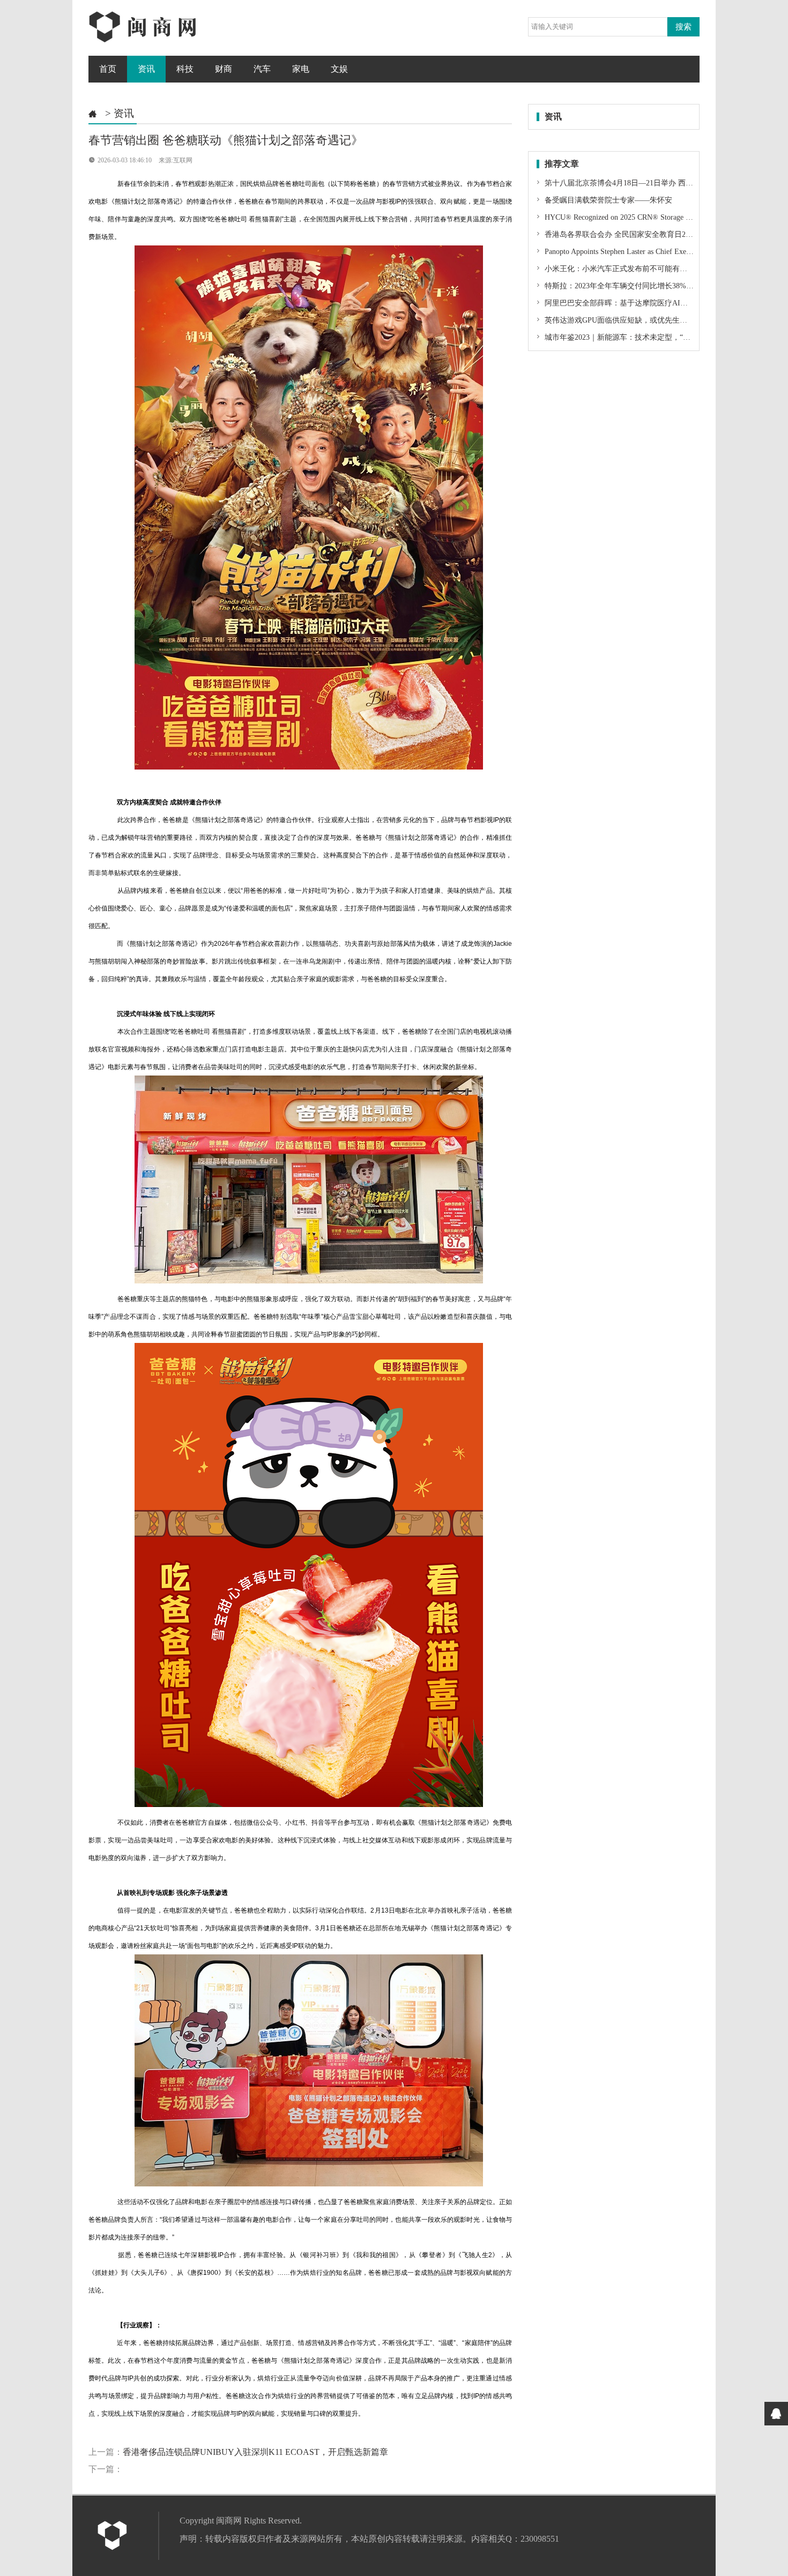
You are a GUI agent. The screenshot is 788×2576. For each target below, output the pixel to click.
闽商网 (229, 2521)
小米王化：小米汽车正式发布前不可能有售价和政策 (630, 269)
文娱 (339, 69)
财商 (224, 69)
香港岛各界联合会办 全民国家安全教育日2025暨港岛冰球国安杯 (650, 234)
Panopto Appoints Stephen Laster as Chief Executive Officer (635, 252)
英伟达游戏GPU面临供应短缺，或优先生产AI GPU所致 (635, 320)
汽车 (262, 69)
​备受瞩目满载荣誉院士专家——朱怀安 (607, 200)
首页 (108, 69)
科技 (185, 69)
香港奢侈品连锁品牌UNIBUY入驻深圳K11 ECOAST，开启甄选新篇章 (255, 2452)
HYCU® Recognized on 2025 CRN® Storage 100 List (627, 217)
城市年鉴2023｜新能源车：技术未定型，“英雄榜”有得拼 (637, 337)
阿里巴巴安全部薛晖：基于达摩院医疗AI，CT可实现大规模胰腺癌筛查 (661, 303)
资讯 (146, 69)
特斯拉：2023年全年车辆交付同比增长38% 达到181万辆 (636, 286)
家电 (301, 69)
